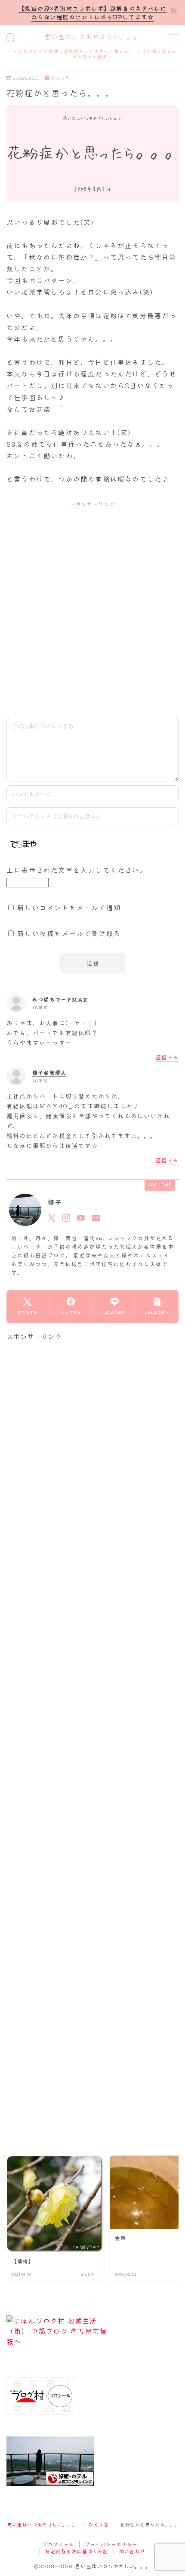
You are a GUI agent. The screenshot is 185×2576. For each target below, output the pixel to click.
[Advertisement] (92, 609)
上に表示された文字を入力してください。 (77, 870)
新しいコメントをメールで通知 (69, 907)
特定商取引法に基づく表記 (77, 2551)
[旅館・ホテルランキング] (92, 2461)
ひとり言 (60, 78)
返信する (167, 1057)
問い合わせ (132, 2551)
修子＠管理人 (49, 1072)
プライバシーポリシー (111, 2544)
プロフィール (58, 2544)
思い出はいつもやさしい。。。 (92, 37)
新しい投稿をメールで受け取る (69, 933)
